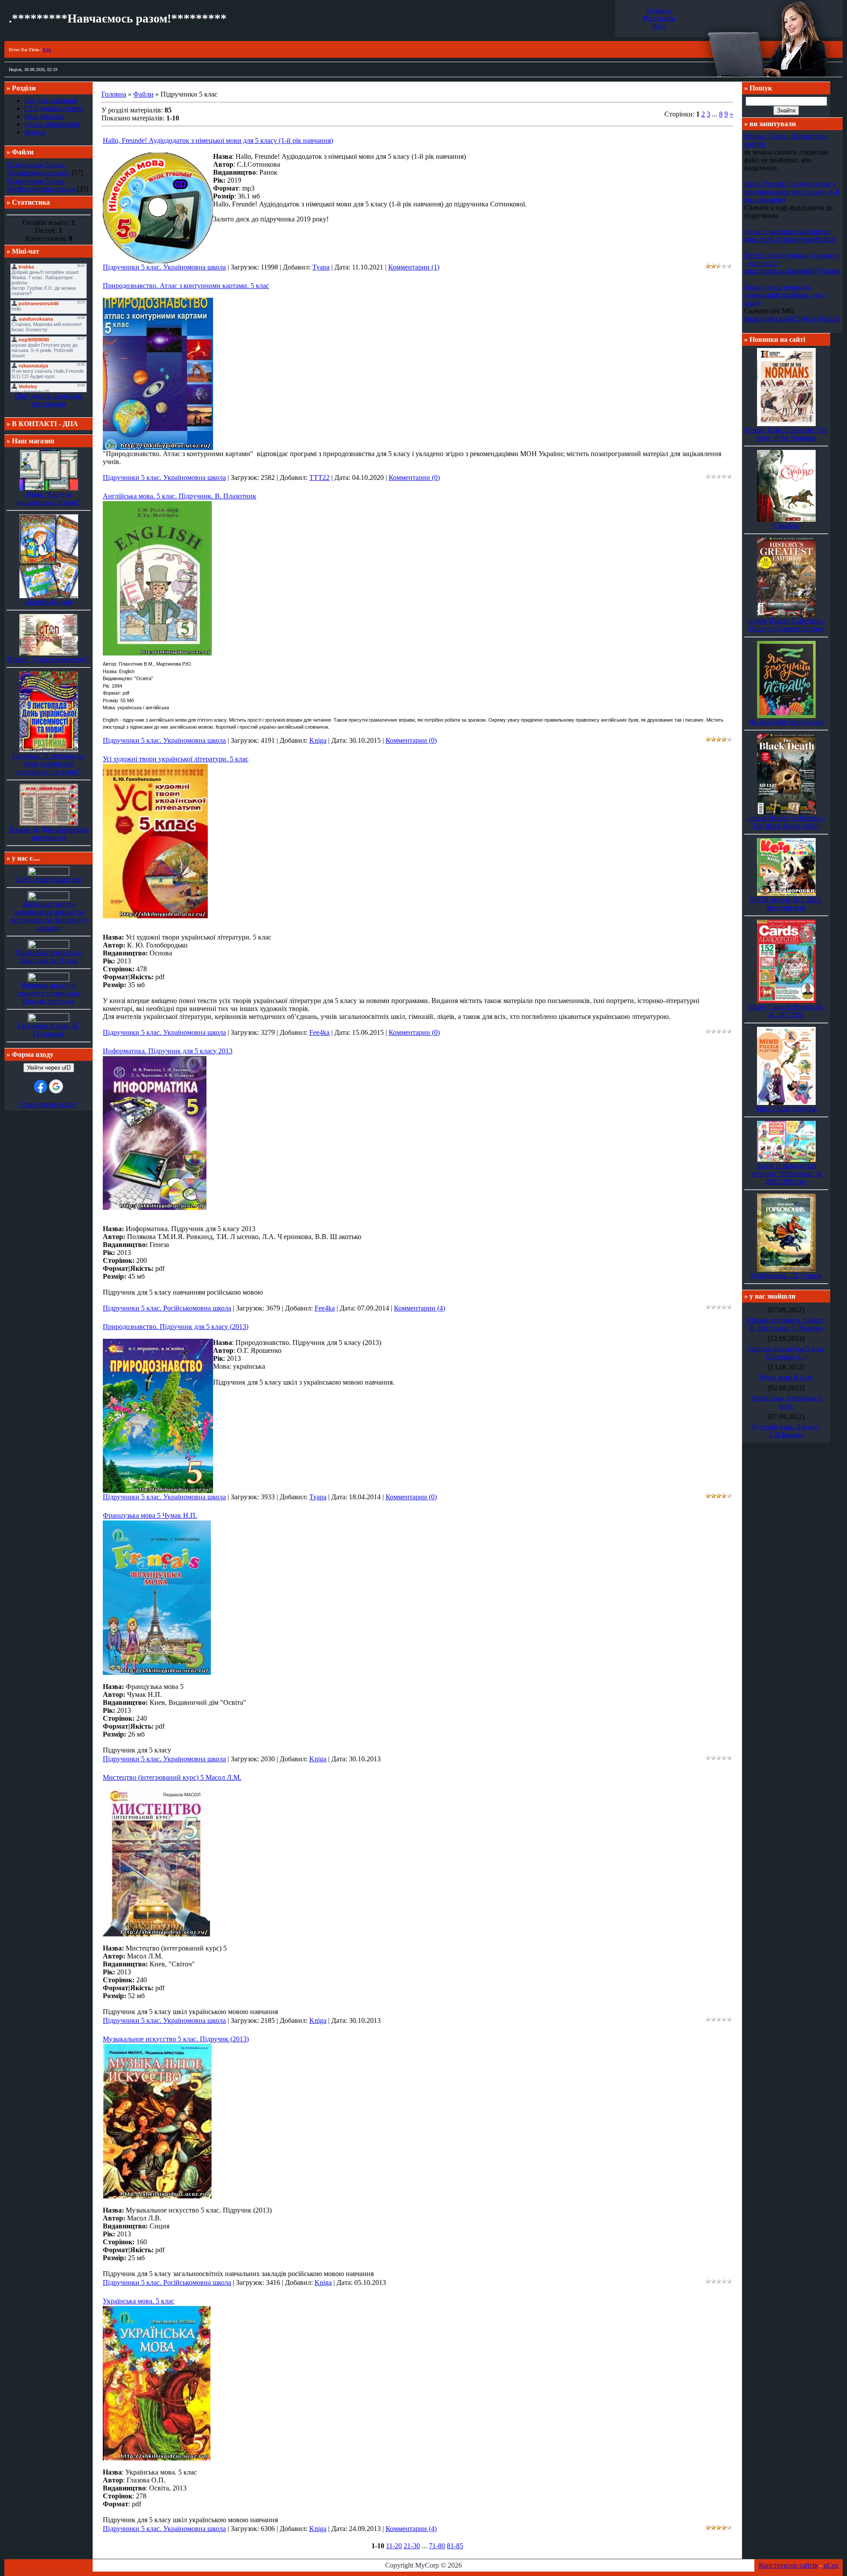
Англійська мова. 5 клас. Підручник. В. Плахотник (180, 496)
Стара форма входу (49, 1104)
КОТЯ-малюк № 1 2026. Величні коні (786, 904)
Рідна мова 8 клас (786, 1377)
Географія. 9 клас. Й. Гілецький (49, 1030)
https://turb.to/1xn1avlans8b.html (790, 239)
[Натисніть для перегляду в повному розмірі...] (157, 654)
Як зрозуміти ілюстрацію (786, 722)
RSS (47, 50)
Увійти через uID (49, 1068)
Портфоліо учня (49, 602)
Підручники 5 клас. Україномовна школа (38, 169)
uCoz (831, 2565)
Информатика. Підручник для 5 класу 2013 (168, 1051)
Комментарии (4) (420, 1308)
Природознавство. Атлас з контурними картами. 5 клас (186, 286)
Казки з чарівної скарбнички (787, 231)
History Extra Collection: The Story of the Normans (786, 434)
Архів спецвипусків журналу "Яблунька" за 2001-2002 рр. (786, 1174)
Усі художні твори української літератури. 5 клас (176, 759)
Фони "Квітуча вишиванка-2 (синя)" (49, 498)
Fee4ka (319, 1032)
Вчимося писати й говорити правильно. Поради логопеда (49, 993)
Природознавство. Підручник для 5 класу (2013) (176, 1327)
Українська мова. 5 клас (139, 2301)
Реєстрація (659, 18)
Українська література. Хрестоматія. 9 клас (49, 957)
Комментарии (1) (414, 267)
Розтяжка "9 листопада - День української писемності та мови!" (49, 764)
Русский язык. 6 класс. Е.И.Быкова (786, 1431)
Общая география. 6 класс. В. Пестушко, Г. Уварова (786, 1324)
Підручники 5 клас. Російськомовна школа (41, 185)
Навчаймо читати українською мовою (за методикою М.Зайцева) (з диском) (49, 916)
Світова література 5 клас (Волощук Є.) (786, 1353)
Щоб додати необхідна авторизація (49, 400)
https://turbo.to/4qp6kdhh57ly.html (792, 271)
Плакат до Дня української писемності (49, 833)
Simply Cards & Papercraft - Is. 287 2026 (786, 1011)
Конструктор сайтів (788, 2565)
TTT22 (319, 477)
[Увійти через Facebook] (41, 1086)
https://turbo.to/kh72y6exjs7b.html (792, 319)
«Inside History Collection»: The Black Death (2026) (786, 822)
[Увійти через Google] (56, 1086)
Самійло (786, 526)
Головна (659, 10)
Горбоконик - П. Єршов (786, 1275)
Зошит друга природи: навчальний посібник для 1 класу (785, 295)
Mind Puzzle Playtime (786, 1109)
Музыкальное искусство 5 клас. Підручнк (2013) (176, 2039)
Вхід (659, 26)
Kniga (318, 740)
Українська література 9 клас (786, 1402)
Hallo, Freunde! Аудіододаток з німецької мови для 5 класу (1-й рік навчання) (218, 140)
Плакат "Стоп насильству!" (49, 659)
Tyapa (321, 267)
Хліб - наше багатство (49, 879)
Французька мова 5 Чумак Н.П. (150, 1515)
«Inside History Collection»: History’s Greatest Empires (786, 625)
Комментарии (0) (414, 477)
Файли (143, 94)
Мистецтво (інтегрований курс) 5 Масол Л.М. (172, 1777)
